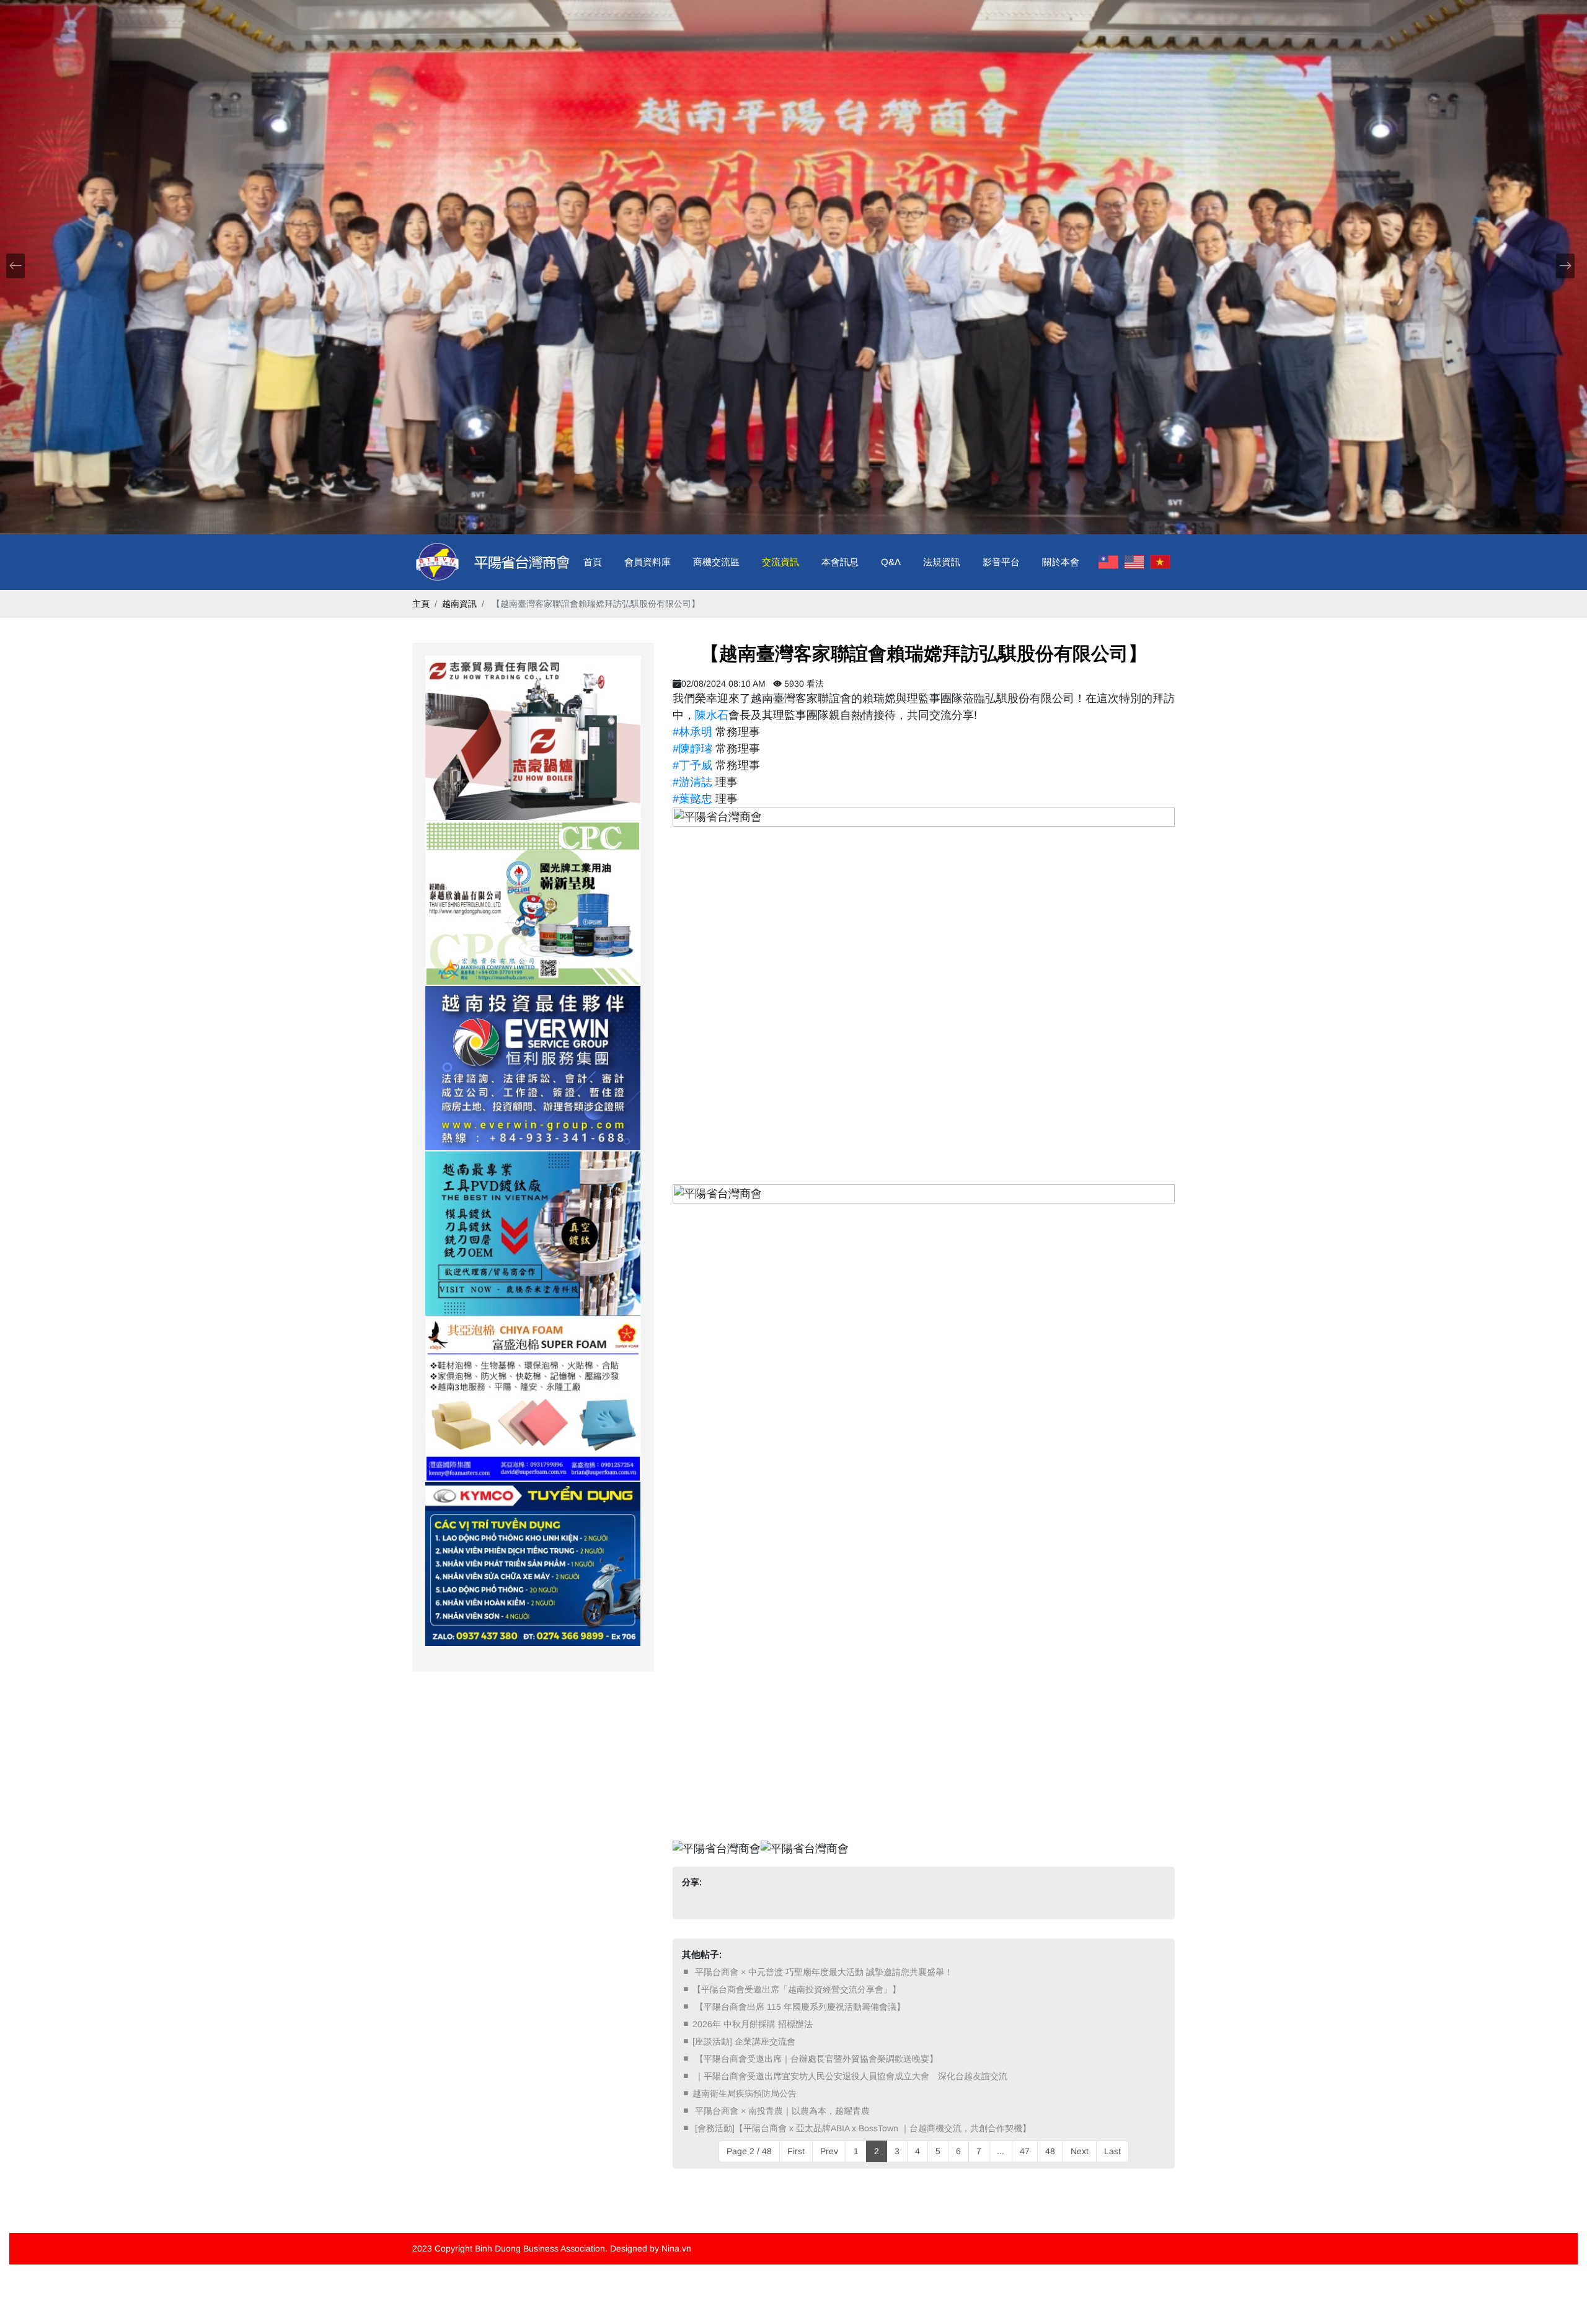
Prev (829, 2151)
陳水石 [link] (712, 715)
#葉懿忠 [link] (692, 799)
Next (1080, 2151)
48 (1050, 2151)
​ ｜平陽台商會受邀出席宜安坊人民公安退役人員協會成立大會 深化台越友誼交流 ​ (851, 2076)
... (1001, 2151)
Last (1112, 2151)
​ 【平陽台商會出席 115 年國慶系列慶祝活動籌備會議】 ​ (800, 2007)
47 (1025, 2151)
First (796, 2151)
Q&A (891, 562)
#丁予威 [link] (692, 765)
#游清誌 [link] (692, 782)
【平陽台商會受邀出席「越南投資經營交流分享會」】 (797, 1989)
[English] (1134, 562)
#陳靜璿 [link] (692, 749)
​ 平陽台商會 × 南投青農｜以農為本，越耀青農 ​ (782, 2111)
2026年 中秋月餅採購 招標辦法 (753, 2024)
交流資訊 (780, 562)
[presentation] (15, 266)
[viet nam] (1160, 562)
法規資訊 (942, 562)
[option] (533, 738)
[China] (1108, 562)
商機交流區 (716, 562)
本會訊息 (840, 562)
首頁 (593, 562)
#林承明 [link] (692, 732)
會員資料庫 (648, 562)
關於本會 (1061, 562)
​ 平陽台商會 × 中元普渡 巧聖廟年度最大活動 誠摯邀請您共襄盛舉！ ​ (824, 1972)
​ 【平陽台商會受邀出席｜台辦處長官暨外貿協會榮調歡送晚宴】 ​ (816, 2059)
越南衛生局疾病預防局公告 (745, 2093)
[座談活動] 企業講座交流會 (744, 2041)
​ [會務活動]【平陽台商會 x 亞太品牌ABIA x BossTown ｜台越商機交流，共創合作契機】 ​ (863, 2128)
